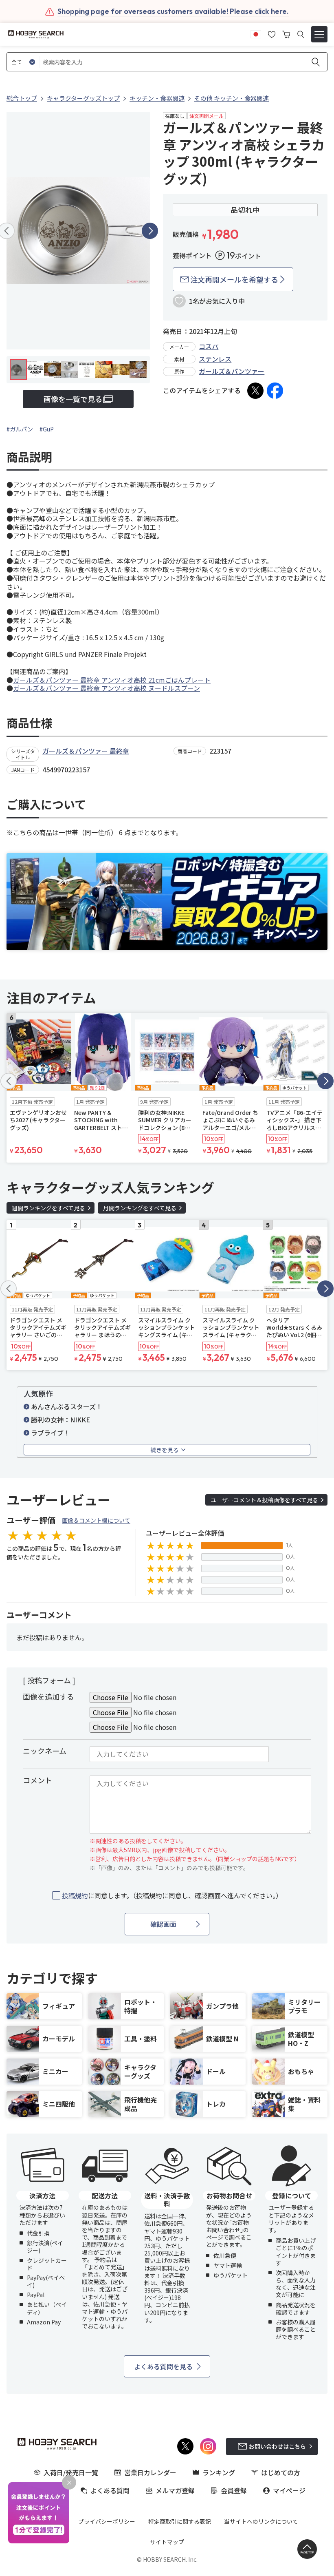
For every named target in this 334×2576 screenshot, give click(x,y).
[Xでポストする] (255, 391)
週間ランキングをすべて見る (48, 1208)
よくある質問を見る (163, 2366)
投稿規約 (75, 1895)
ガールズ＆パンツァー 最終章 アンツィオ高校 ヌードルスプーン (107, 688)
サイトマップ (167, 2542)
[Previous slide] (9, 1081)
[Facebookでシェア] (275, 391)
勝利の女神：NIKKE (60, 1420)
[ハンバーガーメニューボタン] (319, 34)
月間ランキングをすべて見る (140, 1208)
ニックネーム (45, 1751)
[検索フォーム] (301, 34)
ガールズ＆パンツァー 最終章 (86, 751)
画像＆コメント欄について (96, 1520)
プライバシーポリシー (107, 2521)
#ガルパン (20, 429)
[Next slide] (150, 231)
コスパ (209, 346)
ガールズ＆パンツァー (232, 371)
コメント (37, 1780)
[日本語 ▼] (256, 33)
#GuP (47, 429)
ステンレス (215, 359)
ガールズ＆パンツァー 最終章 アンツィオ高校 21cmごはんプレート (112, 680)
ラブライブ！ (51, 1433)
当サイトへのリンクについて (261, 2521)
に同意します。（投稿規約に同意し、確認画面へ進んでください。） (172, 1896)
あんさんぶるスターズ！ (67, 1406)
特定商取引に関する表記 (180, 2521)
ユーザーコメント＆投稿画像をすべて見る (264, 1500)
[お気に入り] (272, 33)
